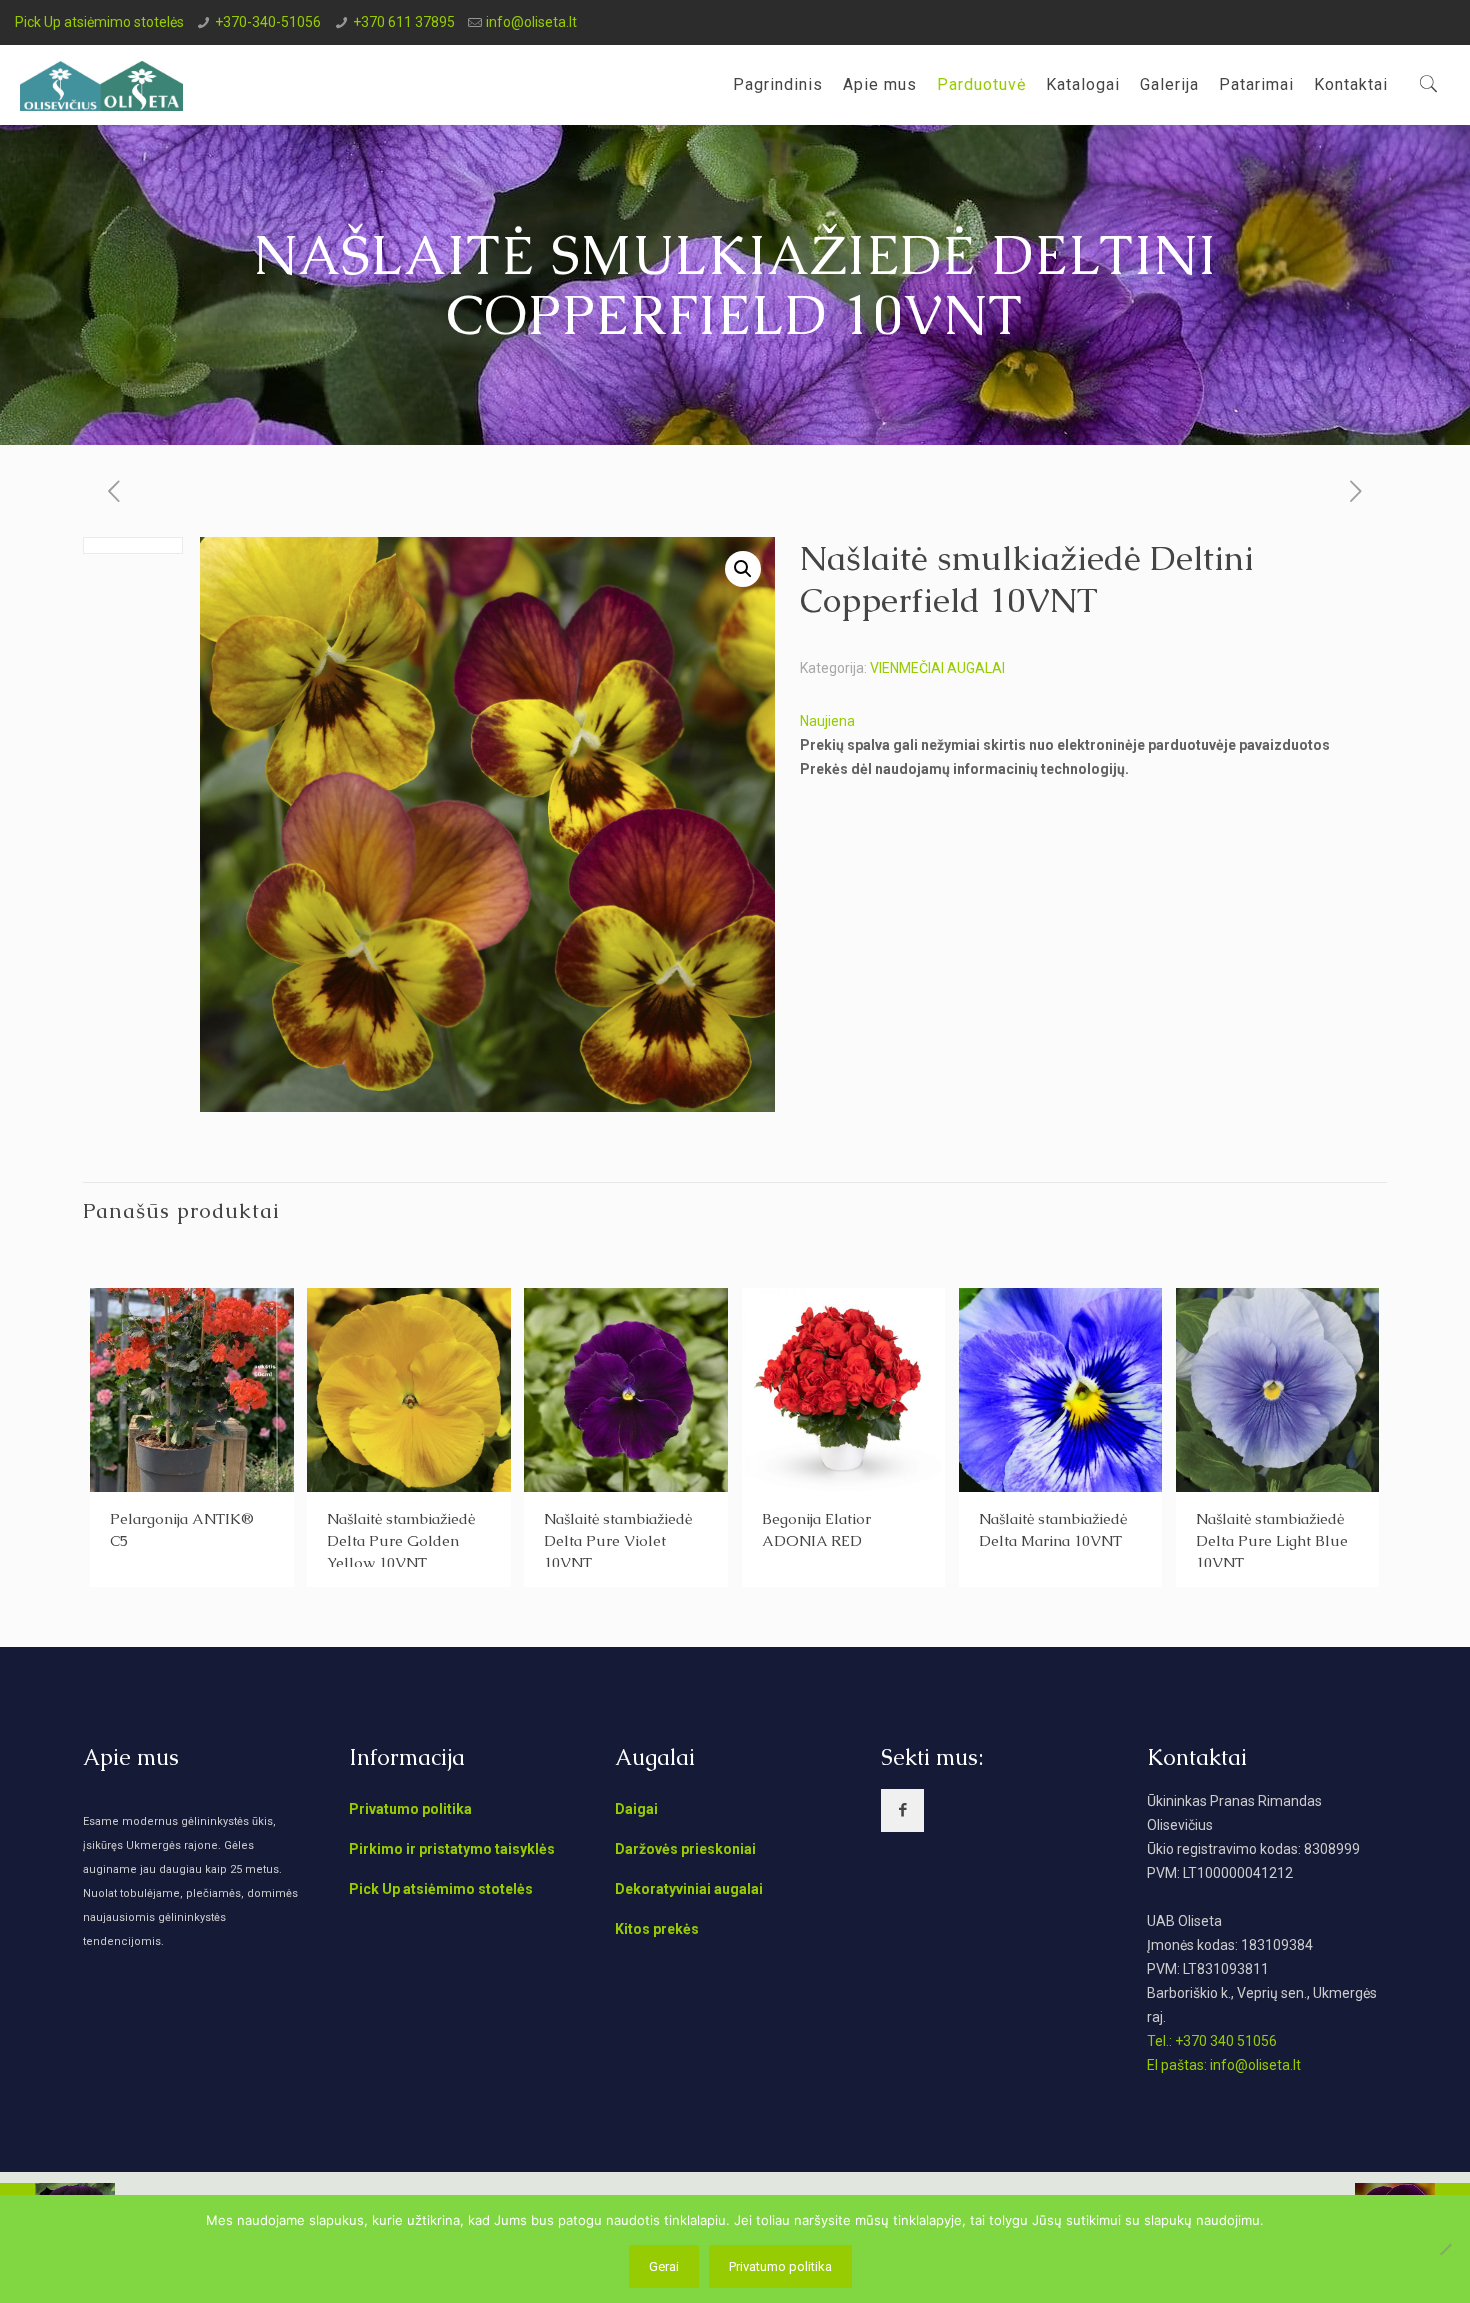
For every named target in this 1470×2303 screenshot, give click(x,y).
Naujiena (827, 721)
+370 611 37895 (404, 22)
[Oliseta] (101, 85)
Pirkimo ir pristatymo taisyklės (452, 1849)
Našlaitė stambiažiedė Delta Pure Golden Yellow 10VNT (401, 1540)
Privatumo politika (410, 1809)
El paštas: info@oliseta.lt (1224, 2065)
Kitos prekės (657, 1929)
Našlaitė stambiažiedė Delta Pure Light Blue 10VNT (1272, 1540)
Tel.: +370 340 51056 (1212, 2041)
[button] (743, 569)
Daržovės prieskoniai (685, 1849)
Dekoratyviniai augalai (689, 1889)
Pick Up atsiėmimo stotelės (99, 22)
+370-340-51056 (268, 22)
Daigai (636, 1809)
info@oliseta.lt (531, 22)
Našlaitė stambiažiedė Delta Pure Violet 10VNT (618, 1540)
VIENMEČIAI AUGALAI (937, 668)
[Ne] (1445, 2249)
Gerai (664, 2266)
